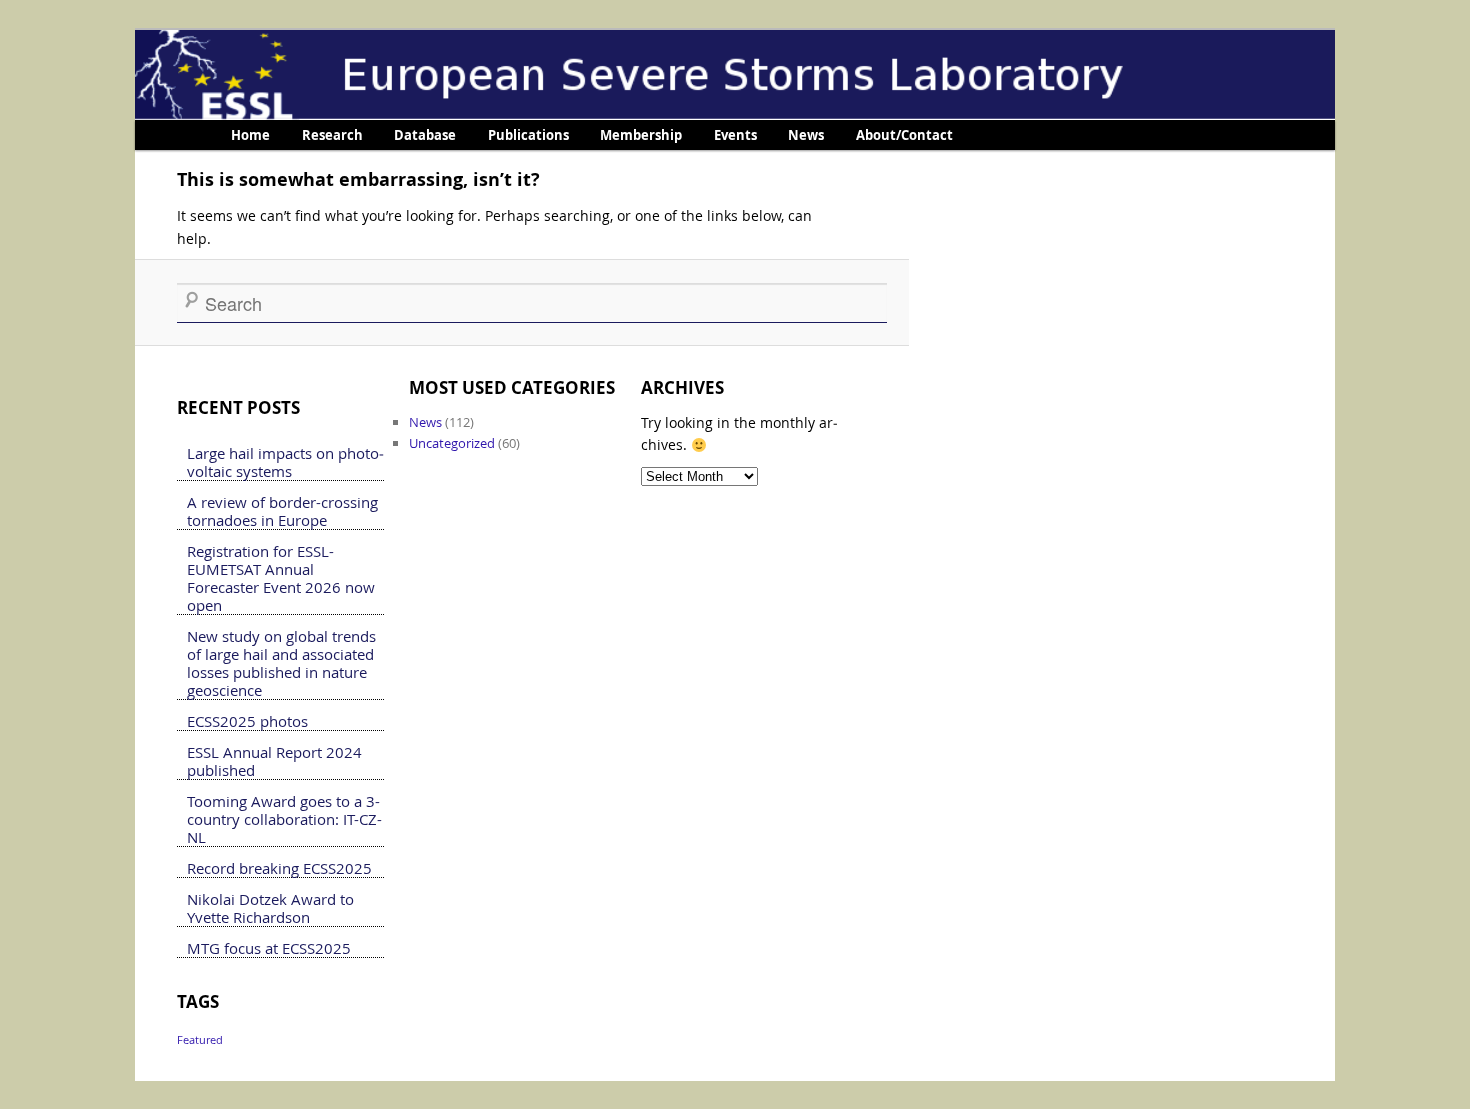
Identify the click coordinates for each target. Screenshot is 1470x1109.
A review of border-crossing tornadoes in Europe (282, 511)
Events (735, 135)
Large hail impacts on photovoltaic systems (285, 462)
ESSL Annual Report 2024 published (274, 761)
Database (425, 135)
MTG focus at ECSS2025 (269, 948)
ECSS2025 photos (247, 721)
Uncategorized (452, 443)
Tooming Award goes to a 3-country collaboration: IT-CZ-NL (284, 819)
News (806, 135)
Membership (641, 135)
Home (250, 135)
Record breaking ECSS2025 (279, 868)
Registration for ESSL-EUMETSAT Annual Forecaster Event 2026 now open (281, 578)
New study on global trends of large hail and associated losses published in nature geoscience (281, 663)
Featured (200, 1040)
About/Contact (904, 135)
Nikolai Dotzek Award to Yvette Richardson (270, 908)
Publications (528, 135)
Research (332, 135)
